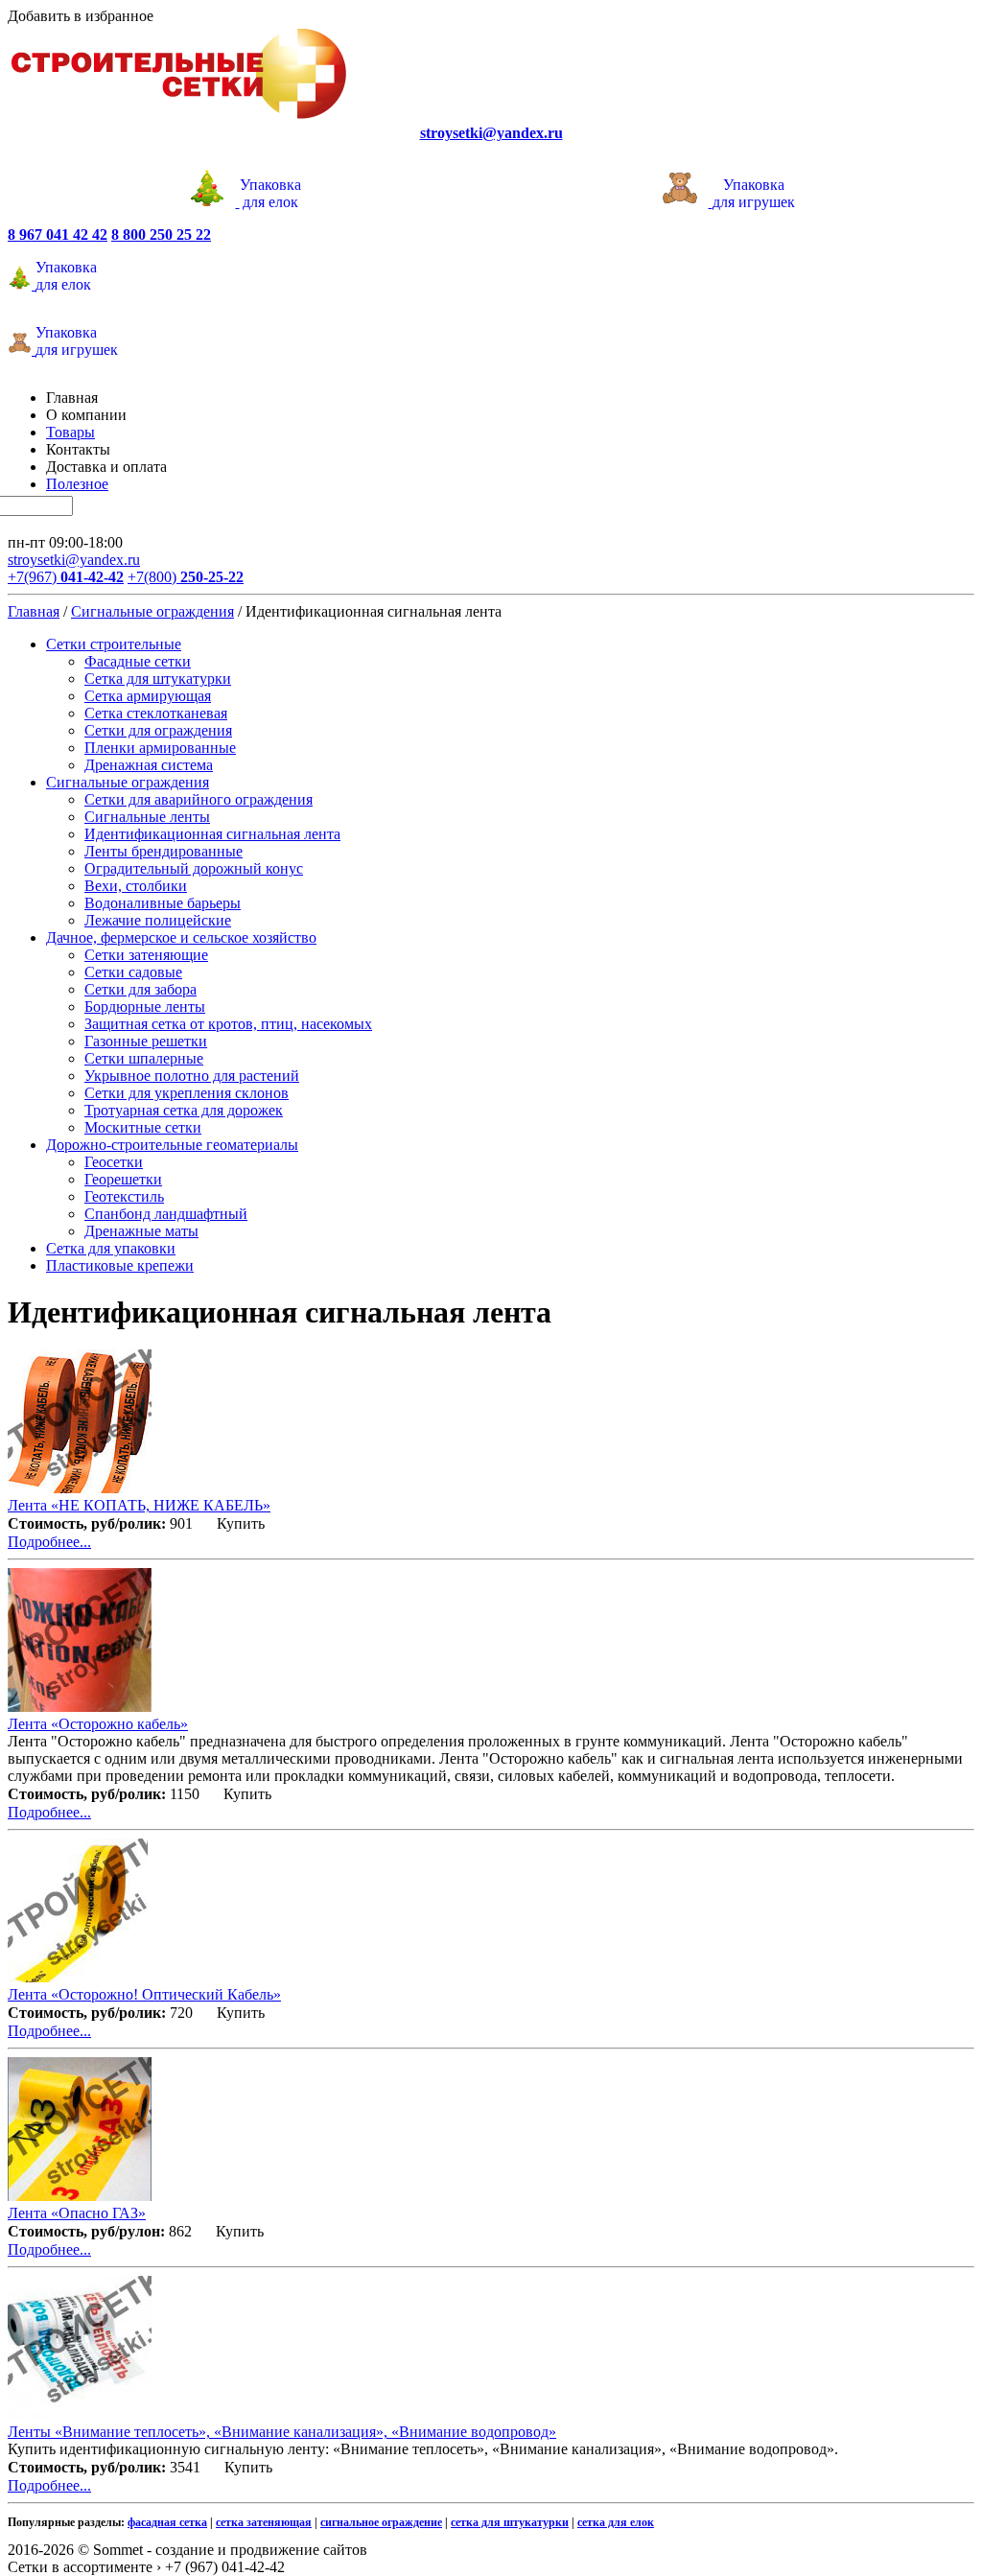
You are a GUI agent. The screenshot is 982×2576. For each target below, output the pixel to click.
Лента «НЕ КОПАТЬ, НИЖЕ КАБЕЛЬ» (139, 1505)
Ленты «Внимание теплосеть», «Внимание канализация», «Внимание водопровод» (282, 2432)
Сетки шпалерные (144, 1058)
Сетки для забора (140, 989)
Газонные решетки (146, 1041)
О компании (86, 415)
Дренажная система (149, 765)
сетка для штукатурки (510, 2522)
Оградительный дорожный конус (194, 868)
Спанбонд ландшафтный (166, 1214)
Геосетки (114, 1162)
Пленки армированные (160, 748)
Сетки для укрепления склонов (187, 1093)
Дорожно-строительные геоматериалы (172, 1145)
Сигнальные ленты (147, 817)
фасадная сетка (167, 2522)
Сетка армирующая (148, 696)
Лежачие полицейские (158, 920)
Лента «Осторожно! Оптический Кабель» (144, 1994)
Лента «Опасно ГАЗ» (77, 2213)
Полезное (77, 484)
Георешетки (123, 1179)
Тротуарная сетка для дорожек (184, 1110)
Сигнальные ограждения (152, 611)
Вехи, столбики (136, 886)
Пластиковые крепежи (120, 1265)
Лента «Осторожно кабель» (98, 1724)
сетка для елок (616, 2522)
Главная (72, 398)
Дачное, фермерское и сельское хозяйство (181, 937)
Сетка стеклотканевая (156, 713)
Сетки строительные (114, 644)
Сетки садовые (133, 972)
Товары (70, 432)
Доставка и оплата (106, 467)
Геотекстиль (124, 1196)
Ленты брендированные (164, 851)
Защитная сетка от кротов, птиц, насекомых (228, 1024)
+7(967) (66, 577)
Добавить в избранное (81, 16)
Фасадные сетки (138, 661)
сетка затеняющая (264, 2522)
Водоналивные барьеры (163, 903)
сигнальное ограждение (381, 2522)
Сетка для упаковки (111, 1248)
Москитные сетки (143, 1127)
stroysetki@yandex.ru (74, 560)
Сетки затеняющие (146, 955)
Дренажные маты (141, 1231)
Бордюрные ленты (145, 1007)
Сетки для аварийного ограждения (199, 799)
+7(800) (186, 577)
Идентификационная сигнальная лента (212, 834)
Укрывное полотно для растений (192, 1076)
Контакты (78, 449)
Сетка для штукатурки (158, 679)
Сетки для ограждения (158, 730)
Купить (241, 1523)
